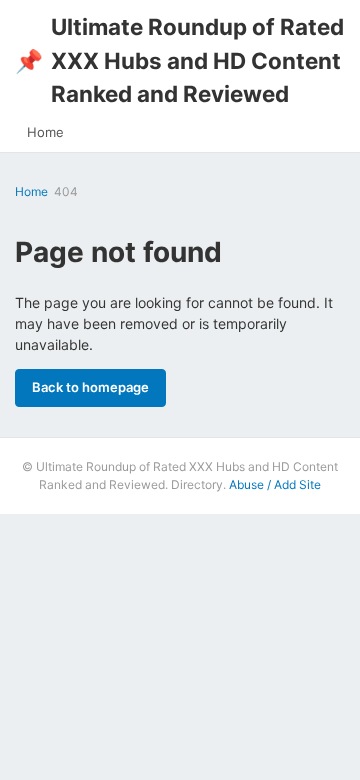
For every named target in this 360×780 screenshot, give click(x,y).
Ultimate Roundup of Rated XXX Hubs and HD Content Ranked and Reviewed (179, 60)
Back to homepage (90, 387)
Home (45, 132)
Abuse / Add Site (275, 484)
